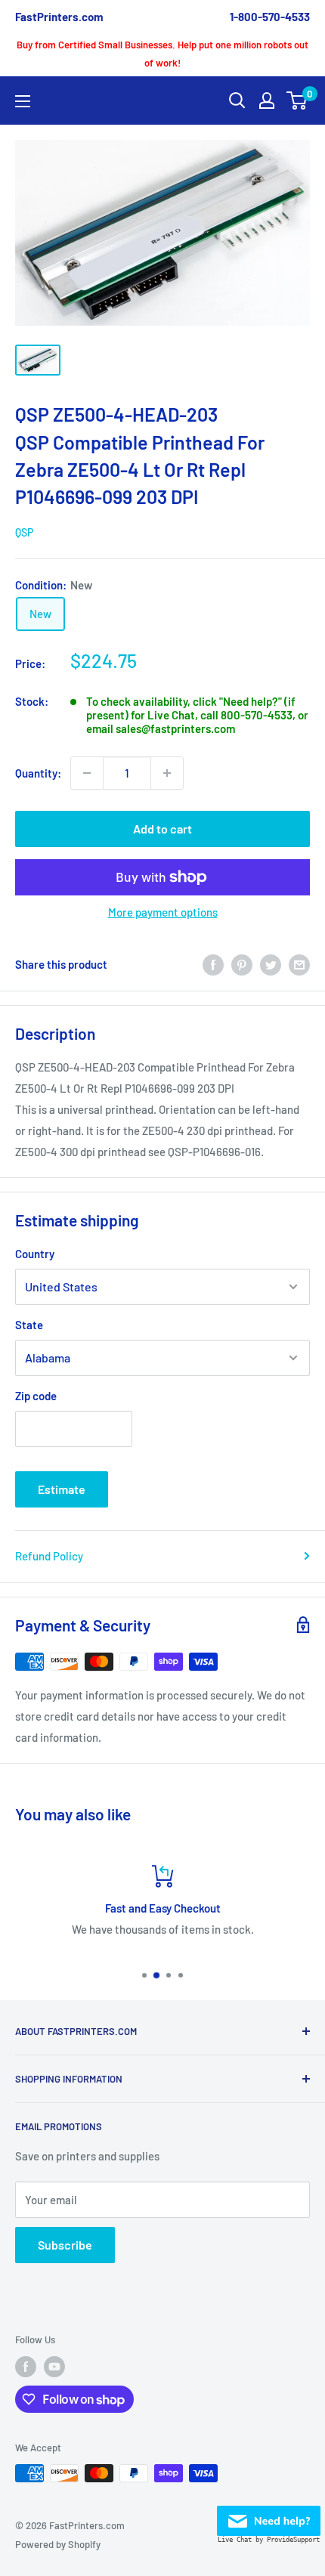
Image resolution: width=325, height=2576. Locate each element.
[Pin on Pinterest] (242, 964)
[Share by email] (299, 964)
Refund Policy (49, 1556)
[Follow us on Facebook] (26, 2367)
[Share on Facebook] (213, 964)
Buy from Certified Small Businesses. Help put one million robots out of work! (162, 54)
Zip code (36, 1396)
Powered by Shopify (58, 2544)
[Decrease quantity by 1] (87, 773)
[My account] (267, 101)
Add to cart (162, 829)
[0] (297, 101)
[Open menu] (23, 101)
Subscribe (65, 2245)
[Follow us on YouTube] (54, 2367)
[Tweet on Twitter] (271, 964)
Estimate (62, 1489)
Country (35, 1254)
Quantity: (38, 773)
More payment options (163, 912)
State (29, 1325)
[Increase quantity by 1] (167, 773)
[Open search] (237, 101)
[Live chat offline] (269, 2516)
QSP (24, 532)
